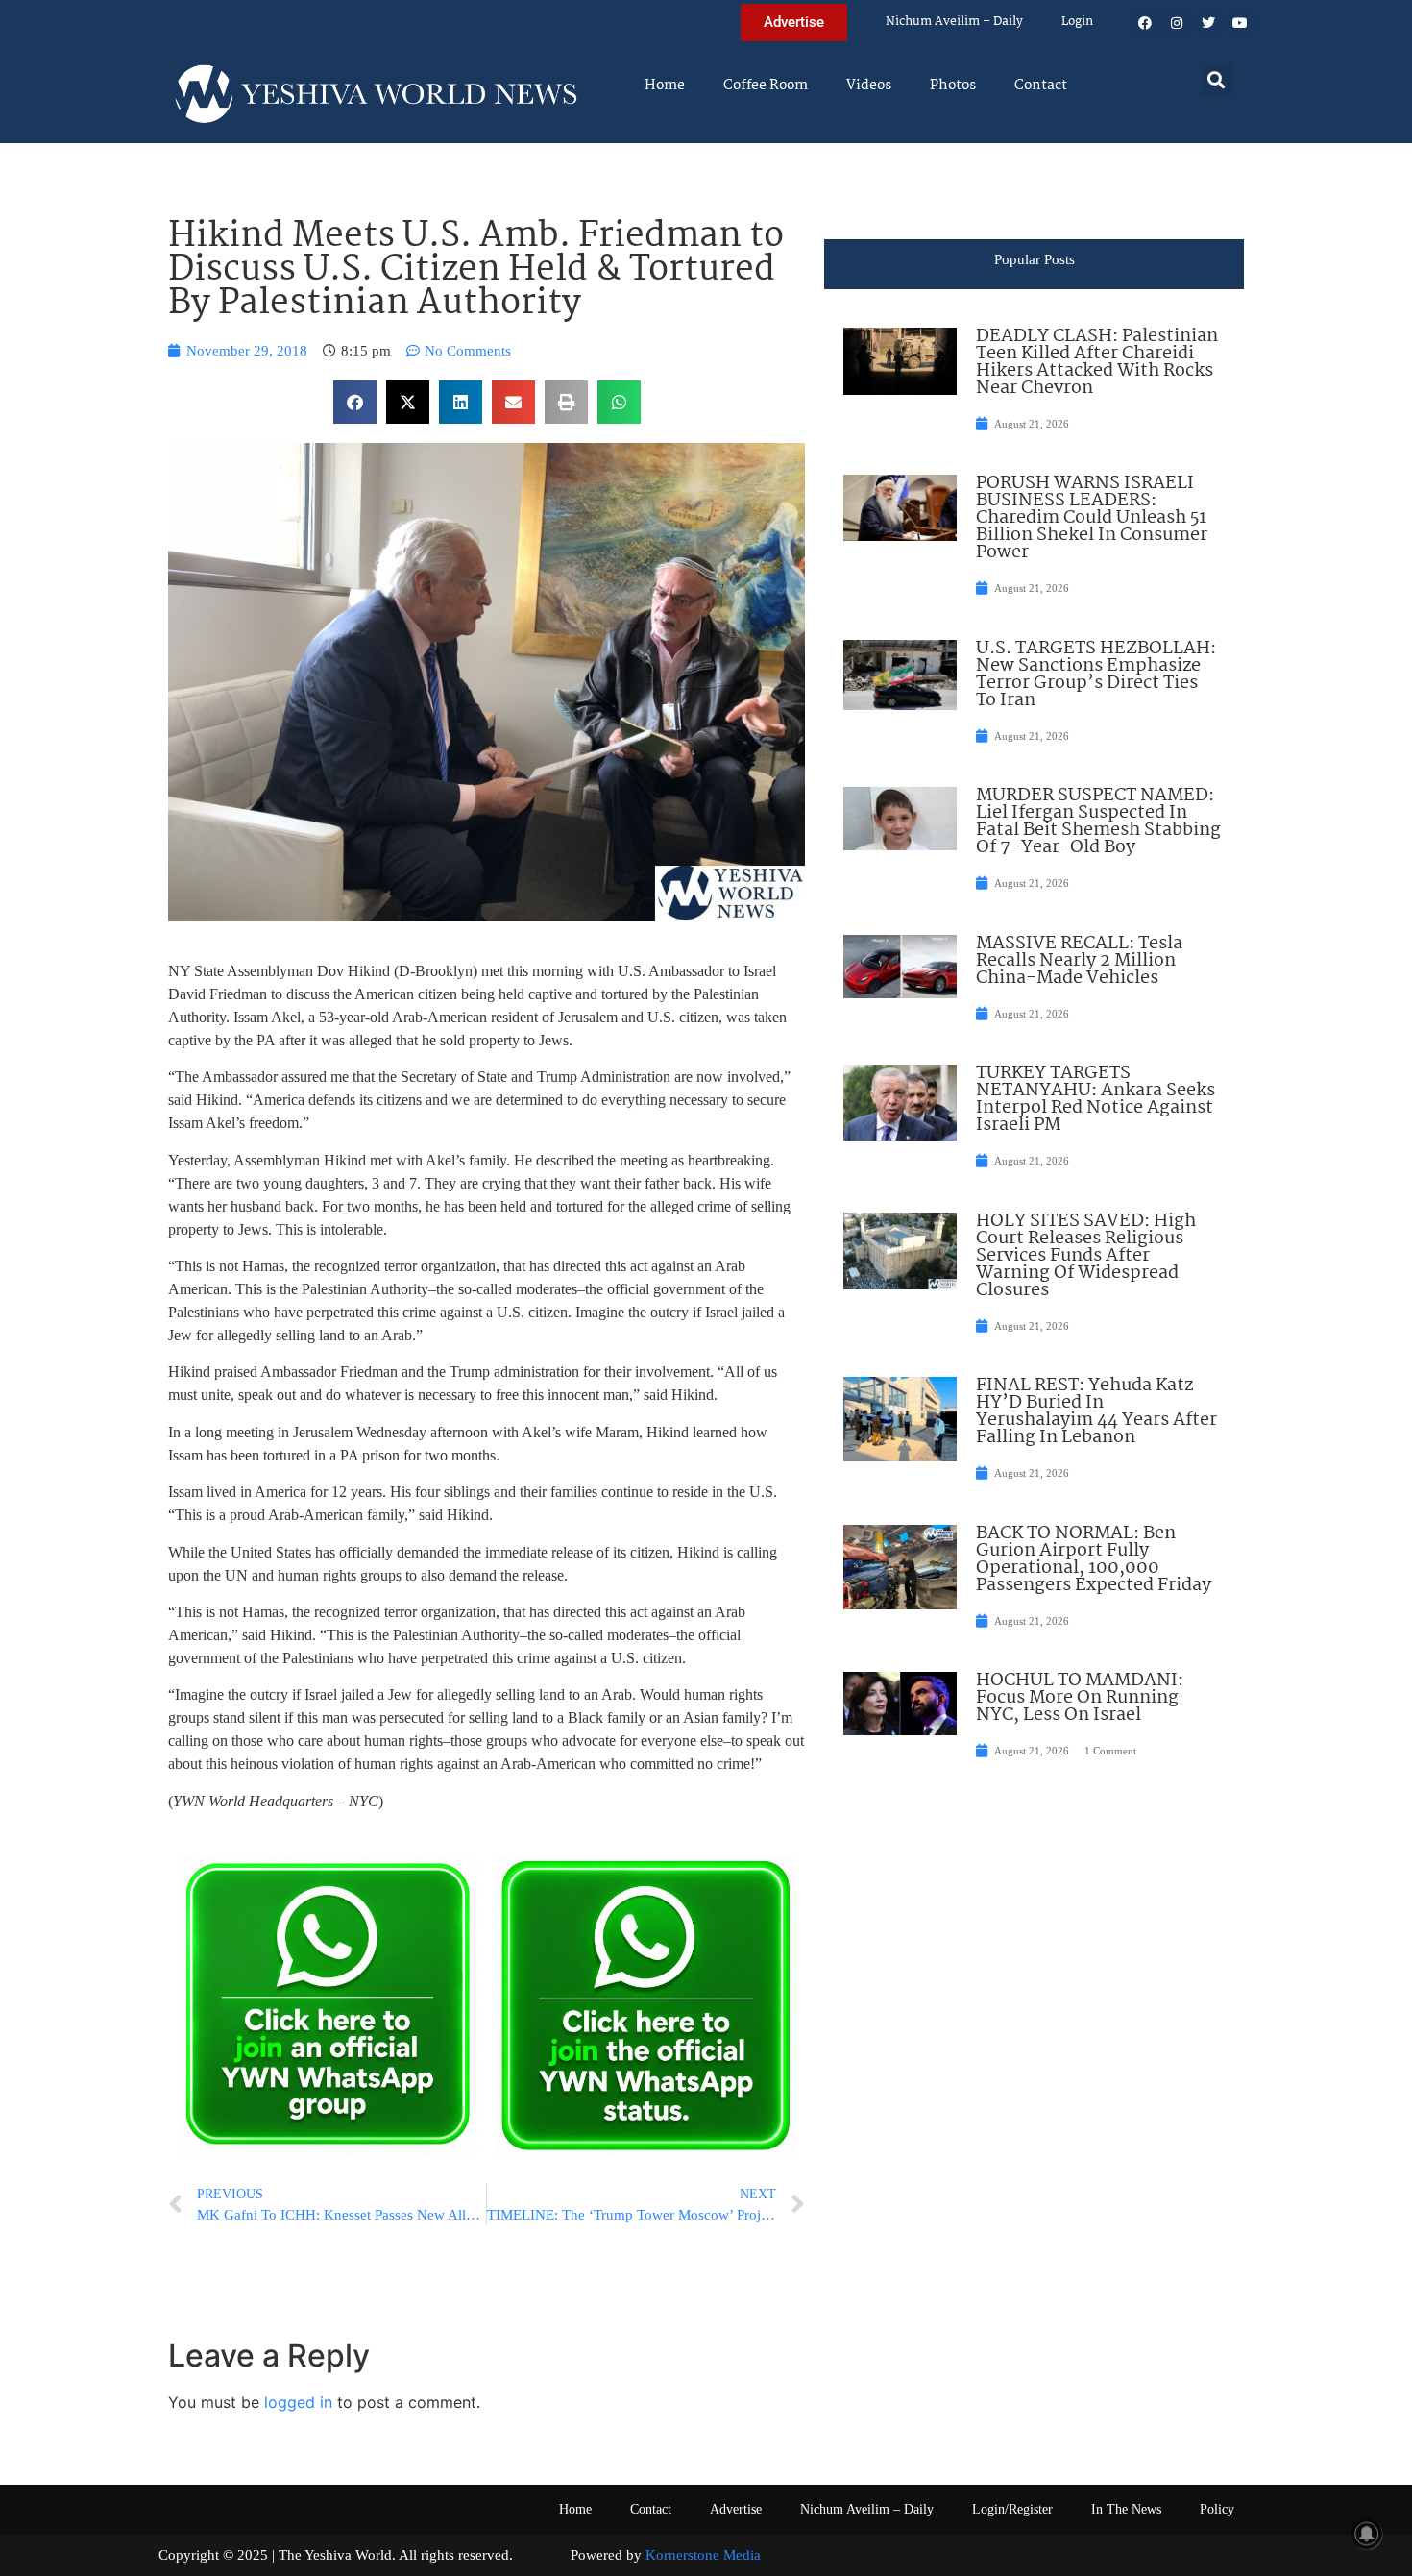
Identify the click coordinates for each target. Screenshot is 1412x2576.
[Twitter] (1208, 23)
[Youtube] (1240, 23)
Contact (1041, 86)
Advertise (736, 2509)
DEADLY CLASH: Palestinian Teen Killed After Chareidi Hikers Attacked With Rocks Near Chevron (1097, 362)
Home (665, 86)
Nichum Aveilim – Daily (954, 22)
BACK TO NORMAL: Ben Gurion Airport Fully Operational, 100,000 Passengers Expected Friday (1094, 1559)
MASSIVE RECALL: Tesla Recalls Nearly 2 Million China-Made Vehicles (1079, 961)
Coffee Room (766, 86)
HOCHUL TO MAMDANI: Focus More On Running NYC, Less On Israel (1080, 1698)
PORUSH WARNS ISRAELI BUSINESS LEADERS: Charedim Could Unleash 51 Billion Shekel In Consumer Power (1092, 518)
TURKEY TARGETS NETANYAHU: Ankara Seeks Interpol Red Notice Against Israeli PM (1096, 1099)
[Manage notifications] (1367, 2534)
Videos (869, 86)
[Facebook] (1145, 23)
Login (1077, 22)
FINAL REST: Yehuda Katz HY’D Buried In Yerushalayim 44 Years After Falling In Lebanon (1096, 1411)
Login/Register (1012, 2509)
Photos (953, 86)
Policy (1217, 2509)
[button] (1217, 79)
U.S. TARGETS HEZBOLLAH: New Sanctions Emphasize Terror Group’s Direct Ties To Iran (1096, 675)
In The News (1126, 2509)
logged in (298, 2402)
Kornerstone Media (703, 2555)
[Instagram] (1177, 23)
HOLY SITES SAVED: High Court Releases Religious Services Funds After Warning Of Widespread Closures (1086, 1256)
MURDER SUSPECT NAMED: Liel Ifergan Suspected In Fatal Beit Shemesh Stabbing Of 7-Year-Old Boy (1098, 822)
